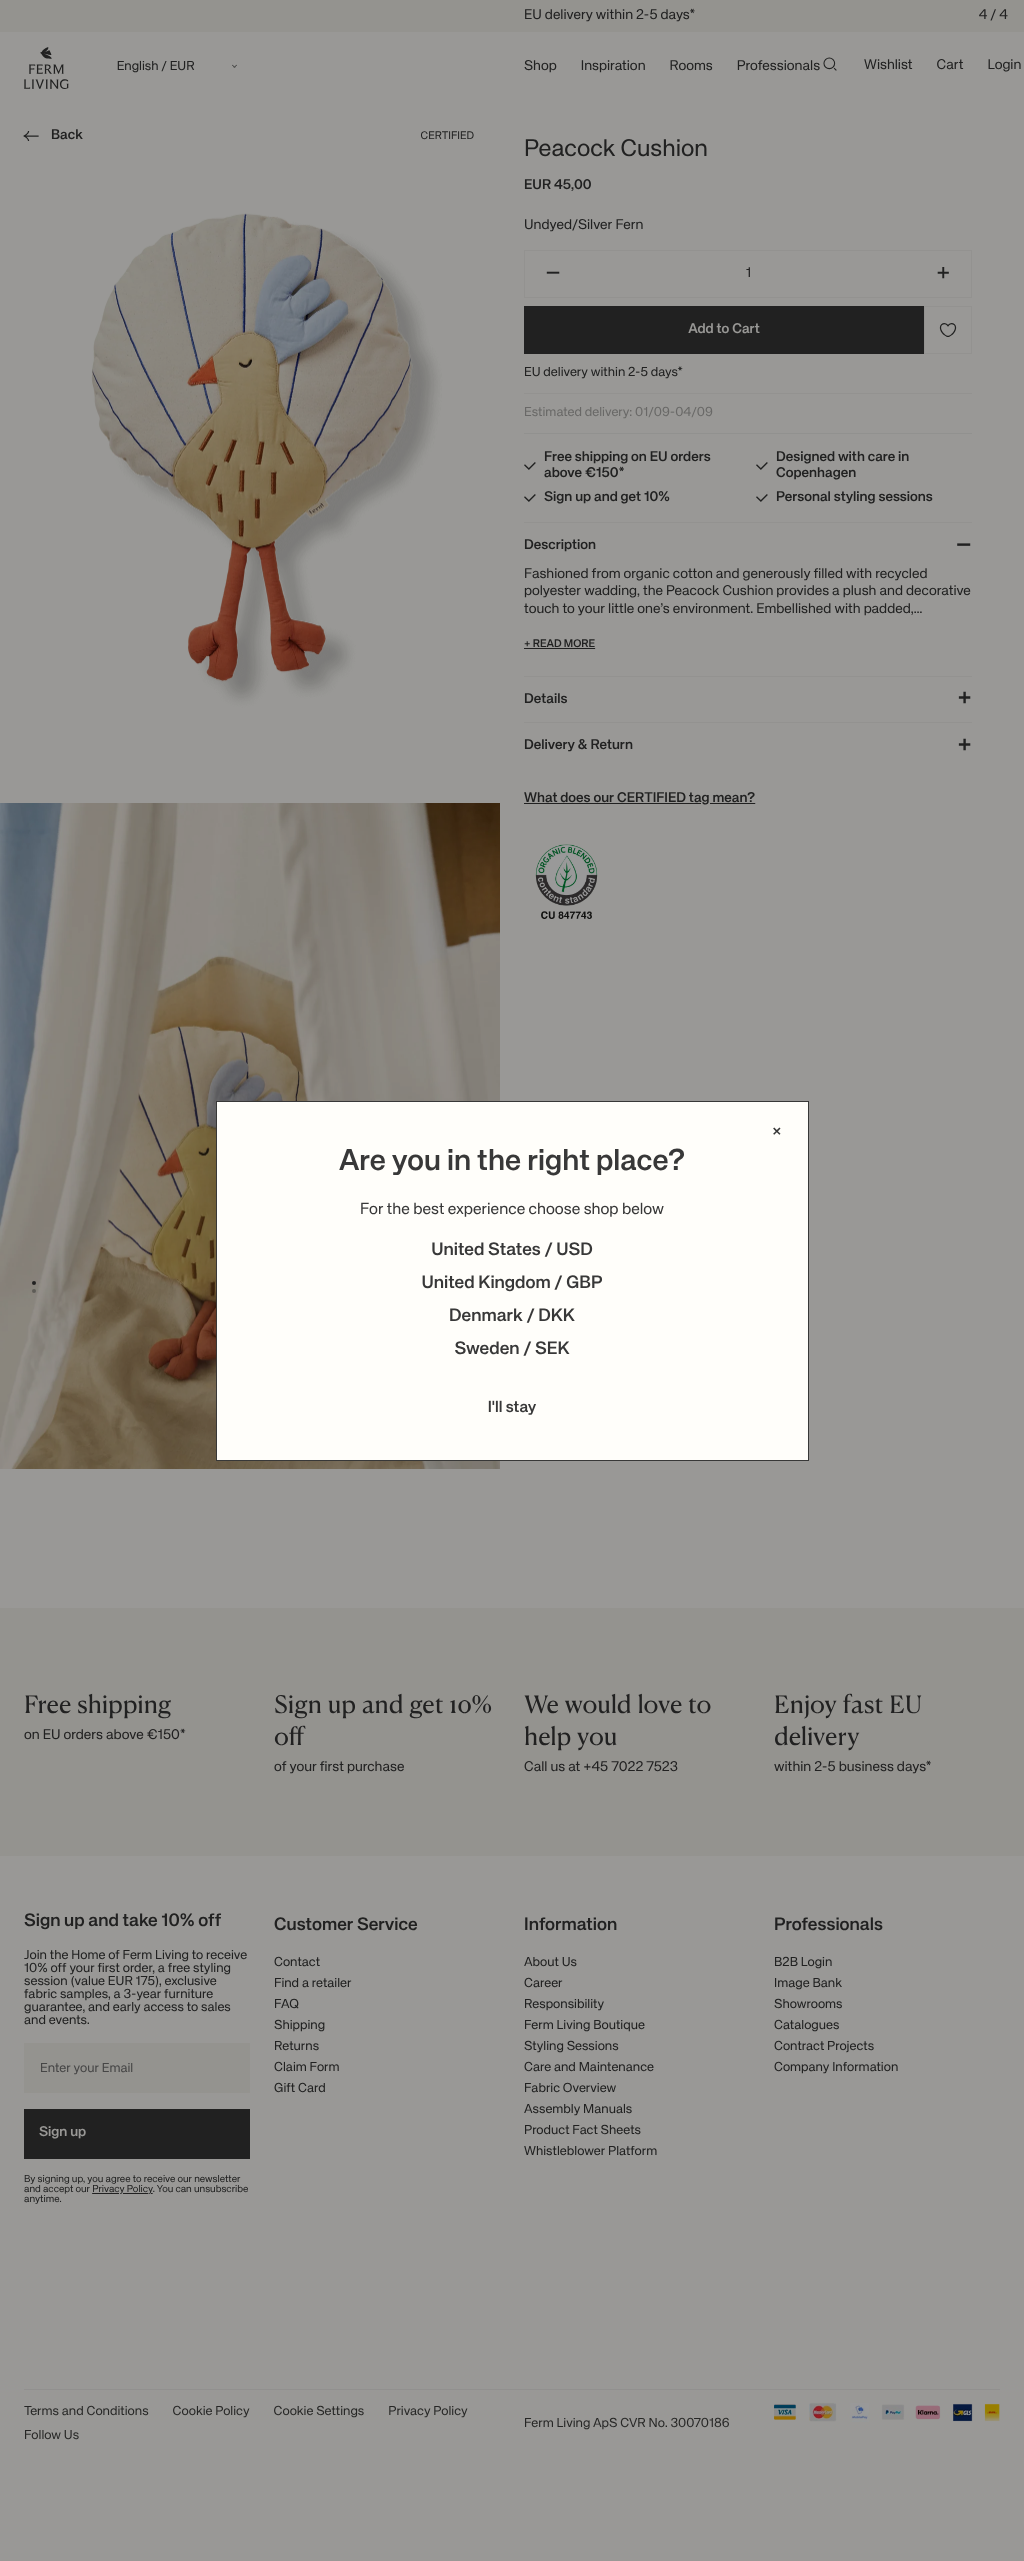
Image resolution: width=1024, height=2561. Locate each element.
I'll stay (512, 1408)
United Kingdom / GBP (511, 1284)
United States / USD (512, 1251)
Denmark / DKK (512, 1317)
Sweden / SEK (511, 1350)
